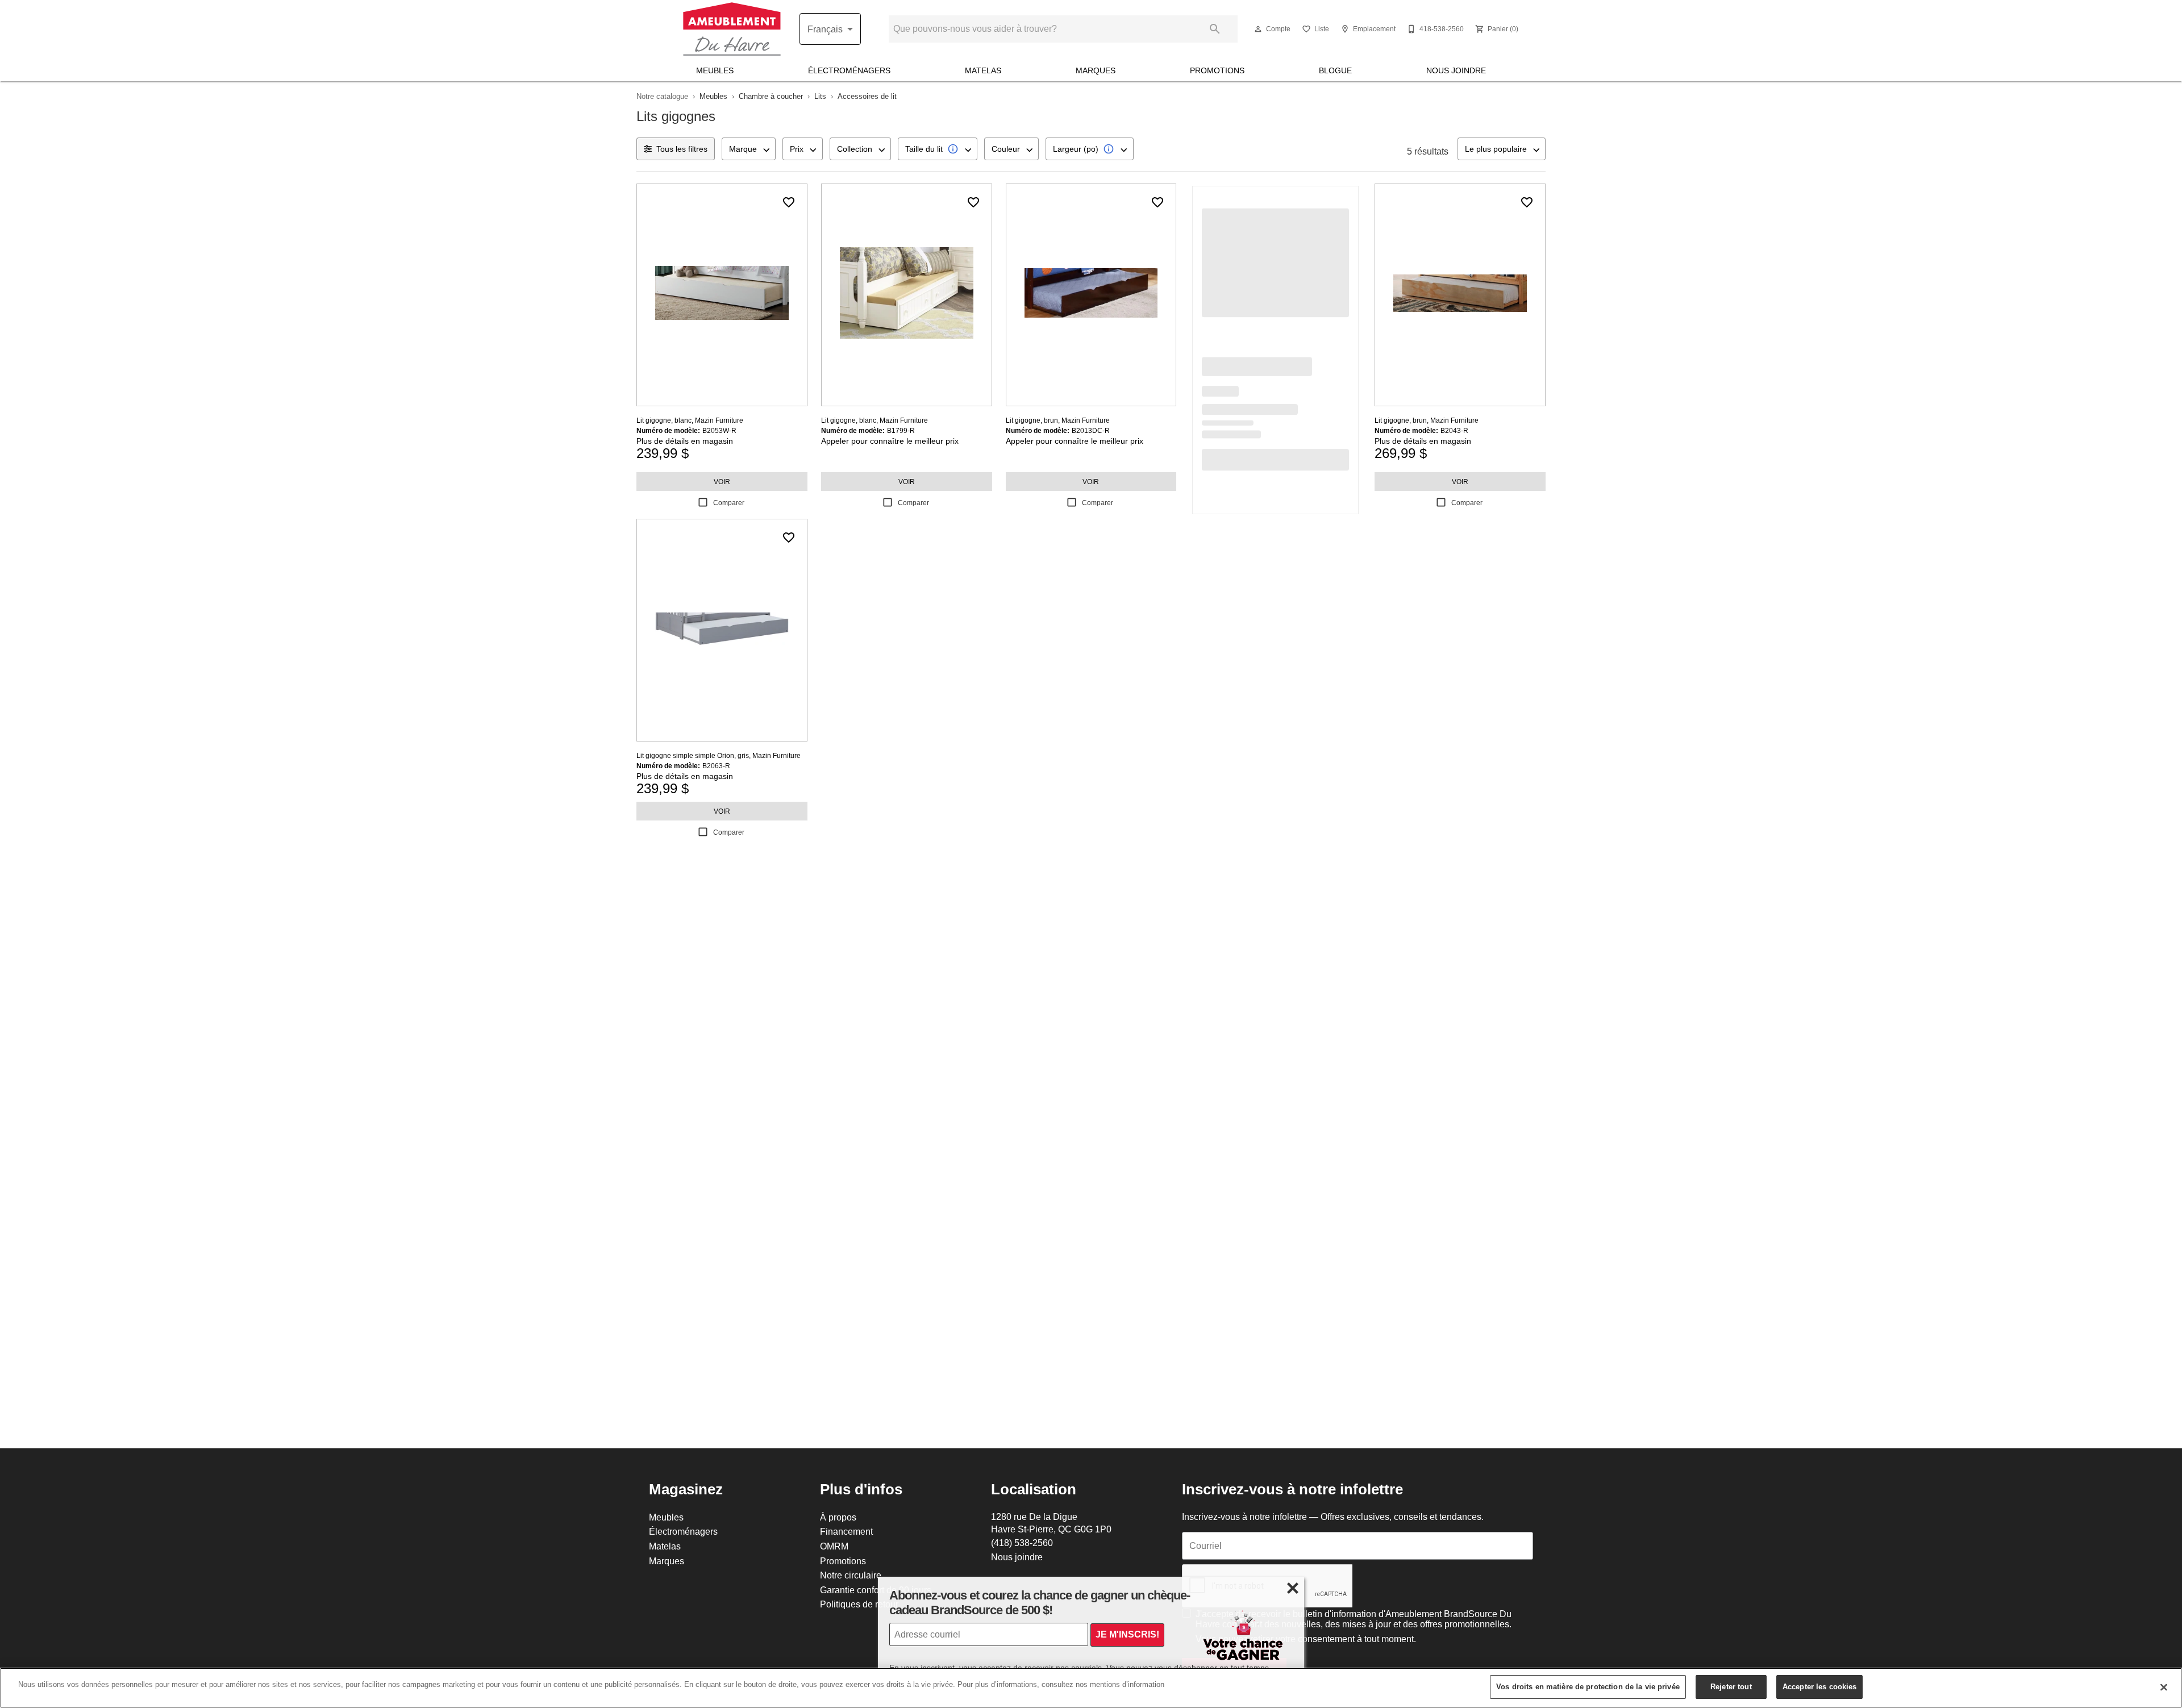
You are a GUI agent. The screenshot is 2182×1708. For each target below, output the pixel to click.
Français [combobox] (825, 29)
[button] (1258, 29)
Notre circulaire (851, 1575)
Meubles (715, 70)
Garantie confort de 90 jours (876, 1590)
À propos (838, 1517)
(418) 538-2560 (1022, 1543)
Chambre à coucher (771, 96)
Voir (722, 482)
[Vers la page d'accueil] (732, 29)
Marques (1096, 70)
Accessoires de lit (867, 96)
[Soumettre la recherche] (1215, 29)
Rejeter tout (1731, 1686)
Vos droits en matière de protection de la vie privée (1588, 1686)
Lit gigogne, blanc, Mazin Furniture (690, 420)
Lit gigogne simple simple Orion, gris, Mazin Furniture (719, 755)
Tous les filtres (682, 149)
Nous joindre (1456, 70)
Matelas (983, 70)
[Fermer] (2164, 1687)
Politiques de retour (859, 1604)
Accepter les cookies (1820, 1686)
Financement (846, 1531)
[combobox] (749, 149)
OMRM (834, 1546)
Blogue (1335, 70)
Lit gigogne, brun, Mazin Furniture (1058, 420)
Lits (820, 96)
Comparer (729, 503)
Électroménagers (849, 70)
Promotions (1217, 70)
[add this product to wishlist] (789, 202)
